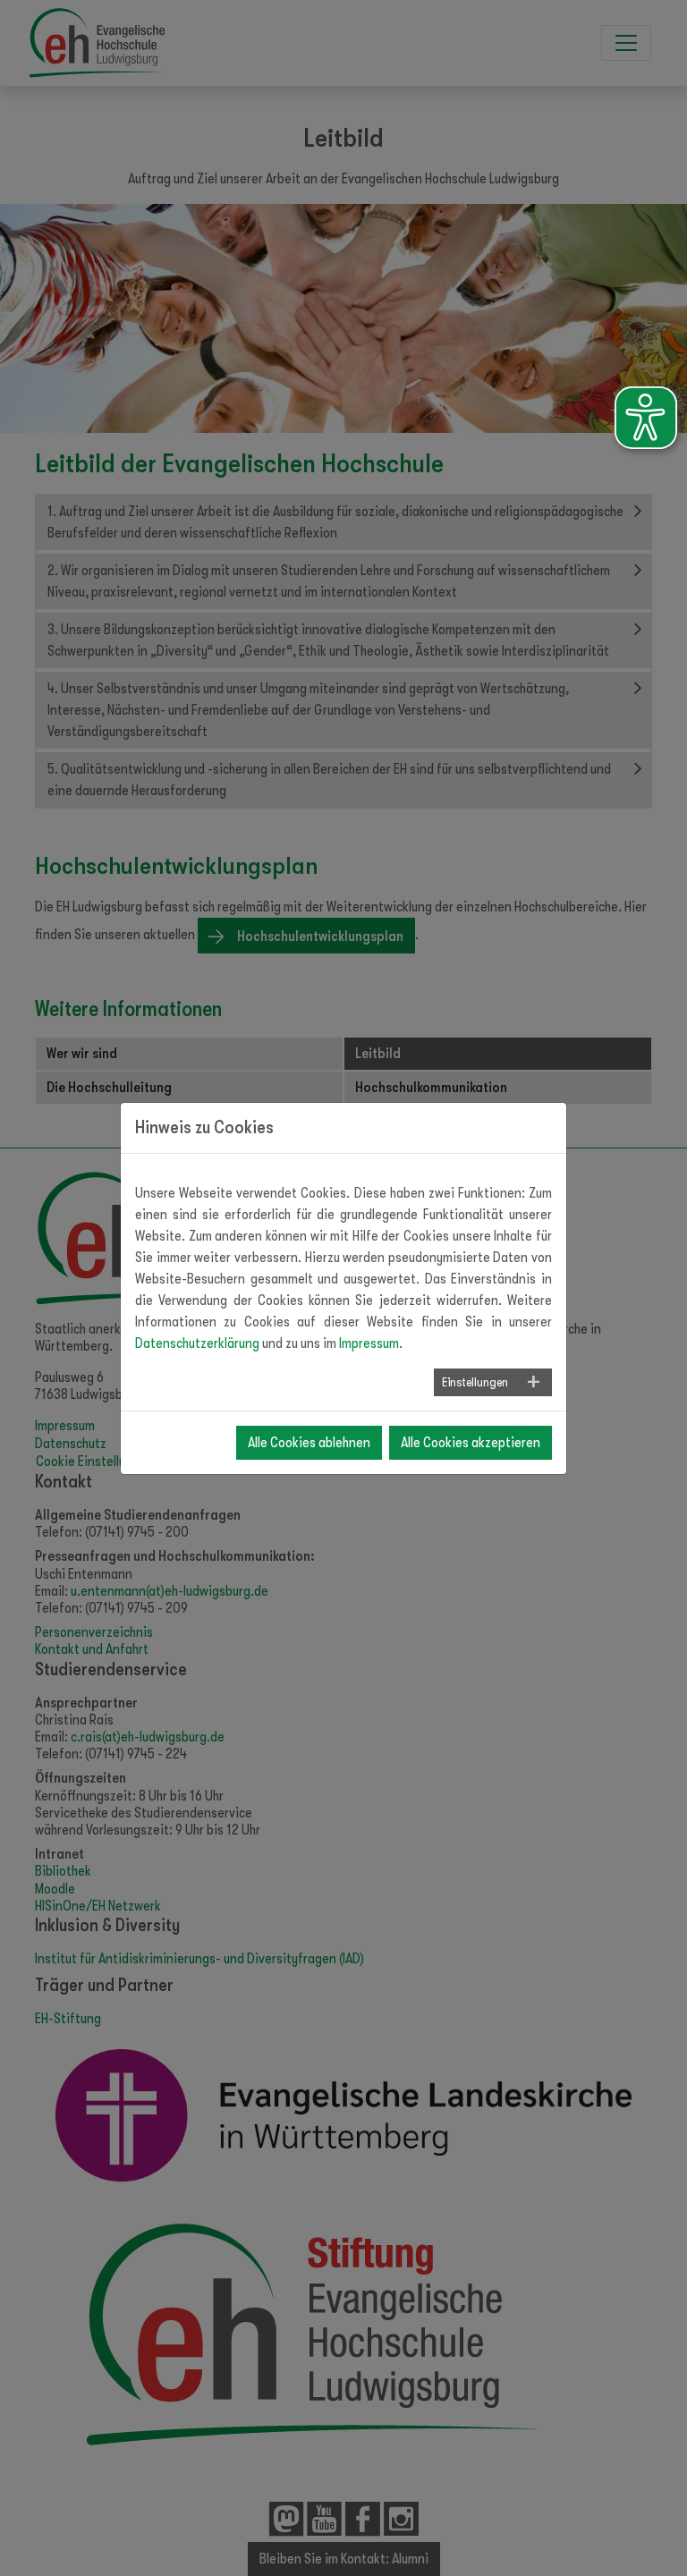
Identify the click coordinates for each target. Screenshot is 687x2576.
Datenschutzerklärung (197, 1343)
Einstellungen (475, 1382)
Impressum (369, 1343)
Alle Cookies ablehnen (309, 1443)
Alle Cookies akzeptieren (471, 1443)
